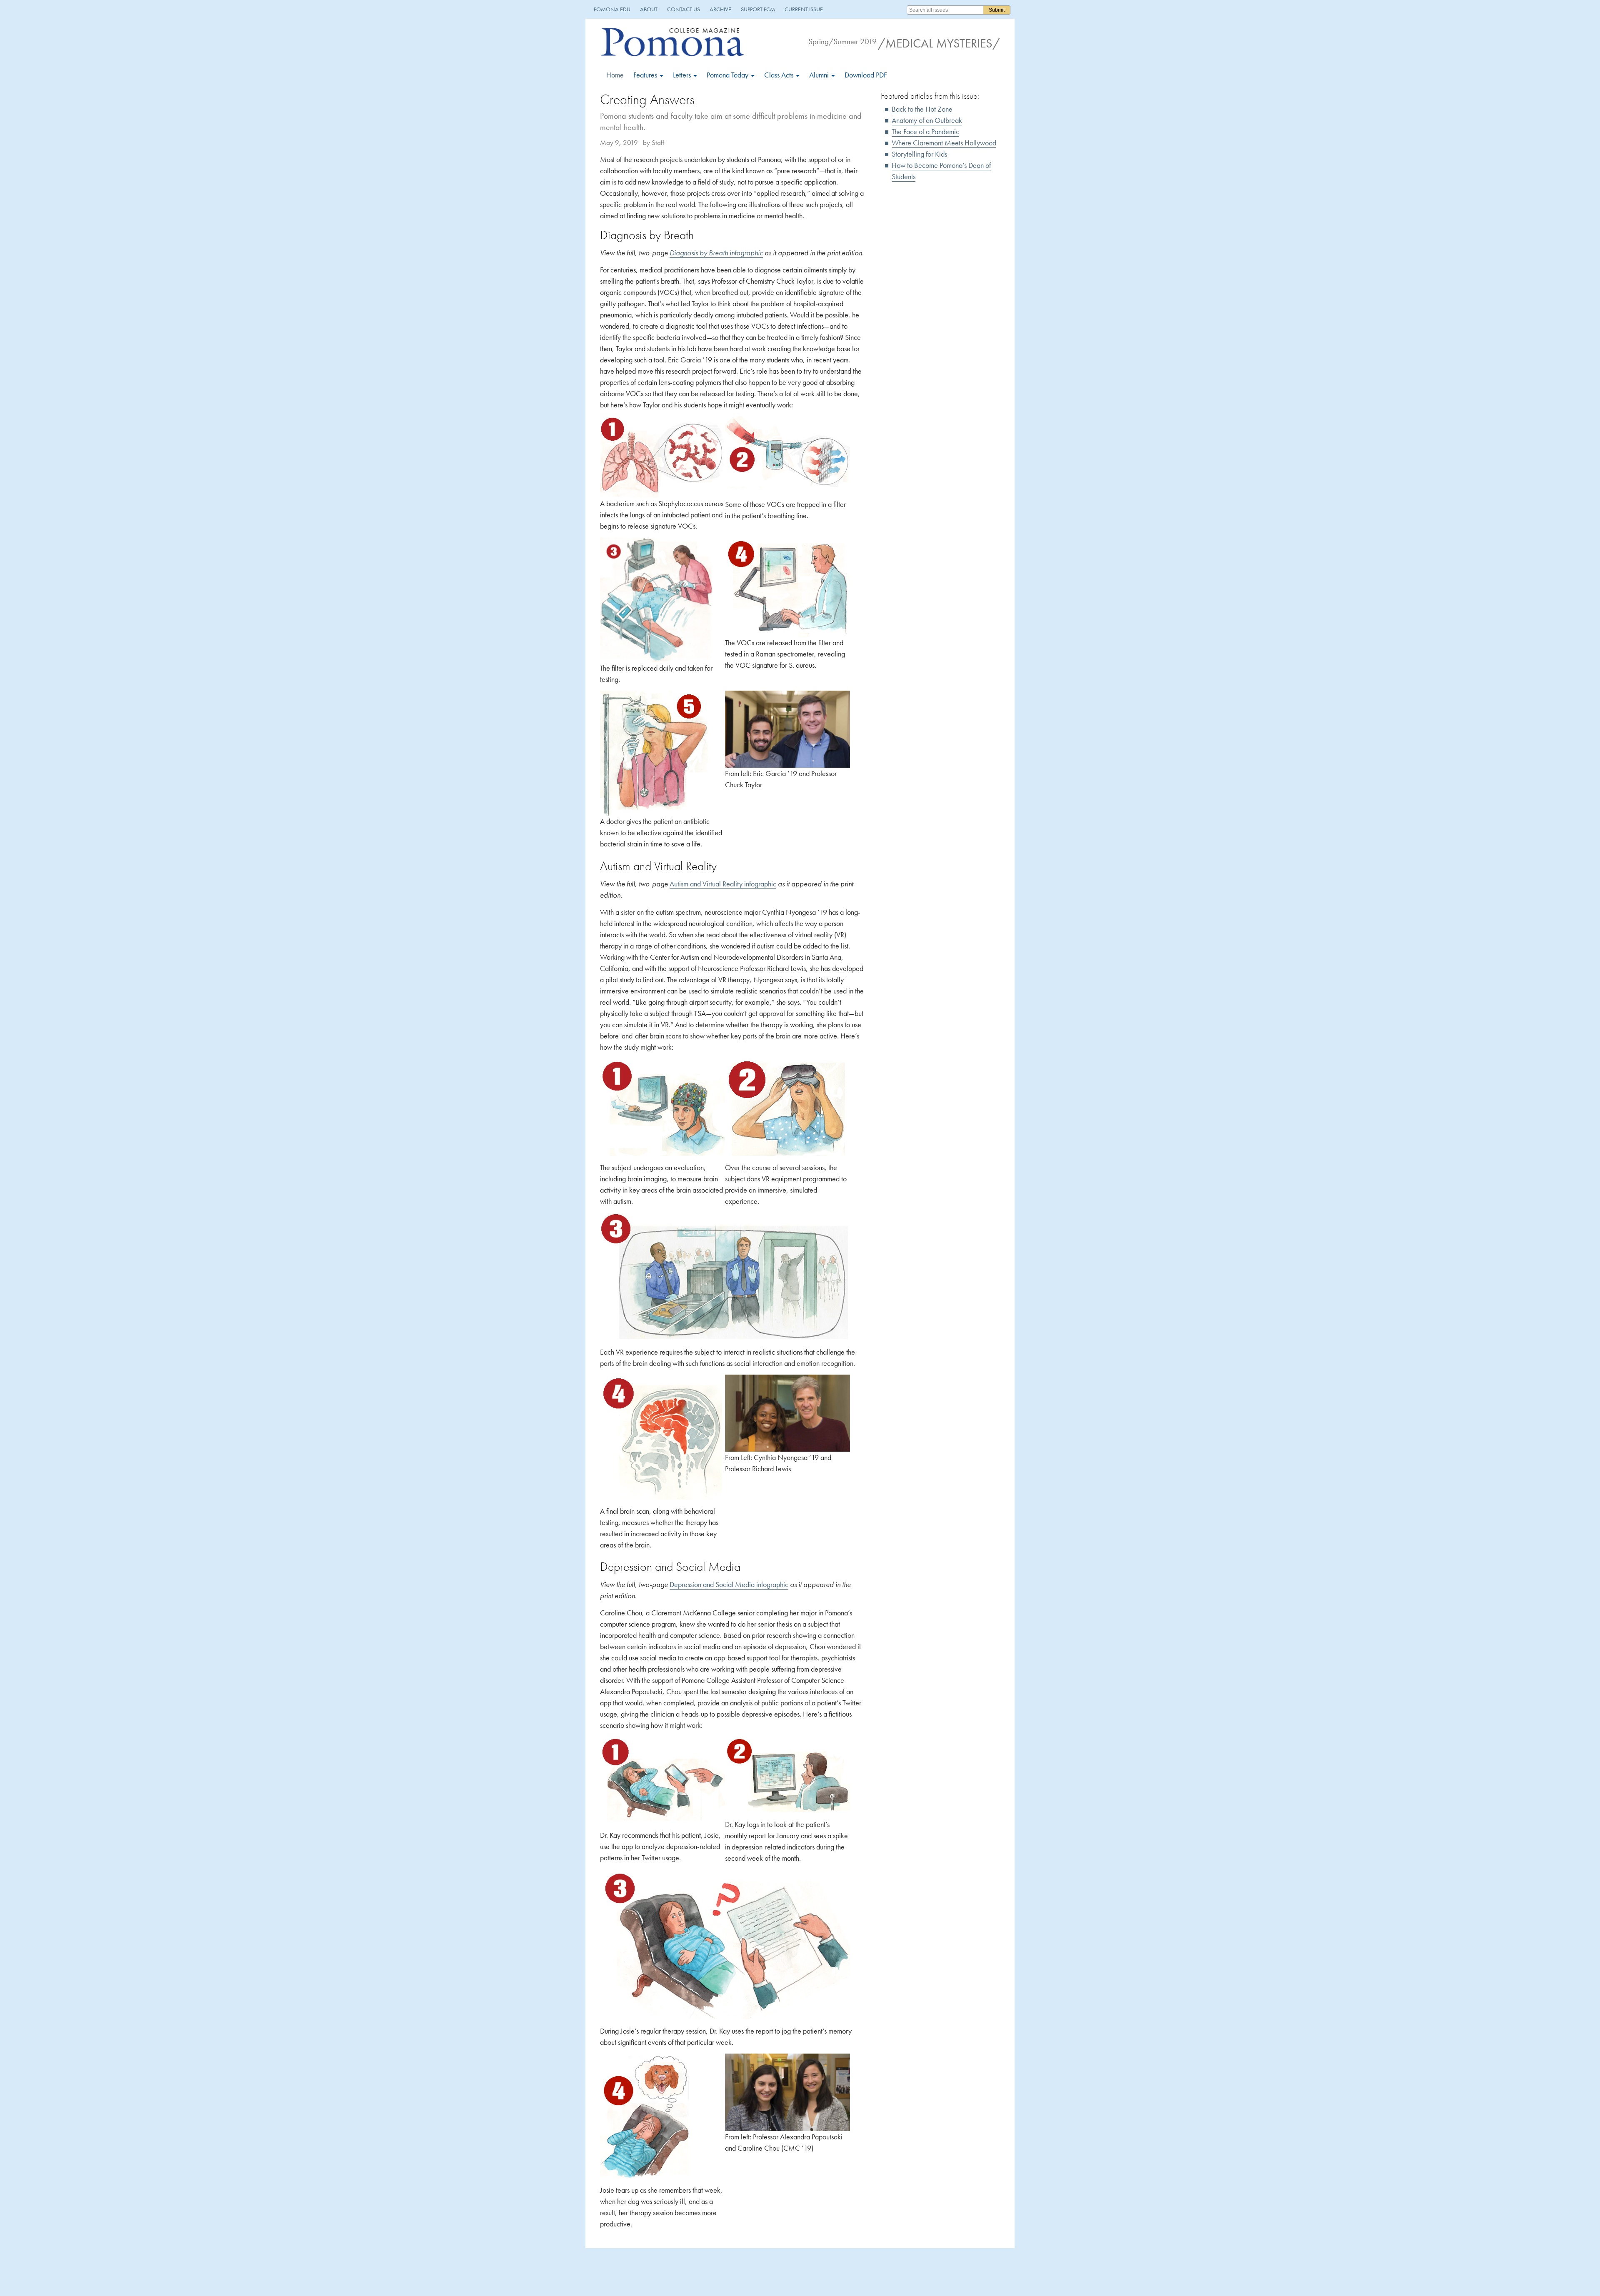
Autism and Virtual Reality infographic (723, 884)
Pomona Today (728, 75)
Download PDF (866, 75)
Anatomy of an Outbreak (927, 120)
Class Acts (780, 75)
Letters (683, 75)
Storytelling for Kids (919, 154)
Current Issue (804, 9)
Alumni (820, 75)
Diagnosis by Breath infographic (716, 253)
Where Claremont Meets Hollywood (944, 143)
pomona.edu (612, 9)
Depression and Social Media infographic (729, 1584)
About (649, 9)
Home (615, 75)
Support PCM (758, 9)
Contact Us (684, 9)
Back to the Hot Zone (922, 109)
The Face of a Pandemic (925, 131)
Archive (720, 9)
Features (646, 75)
